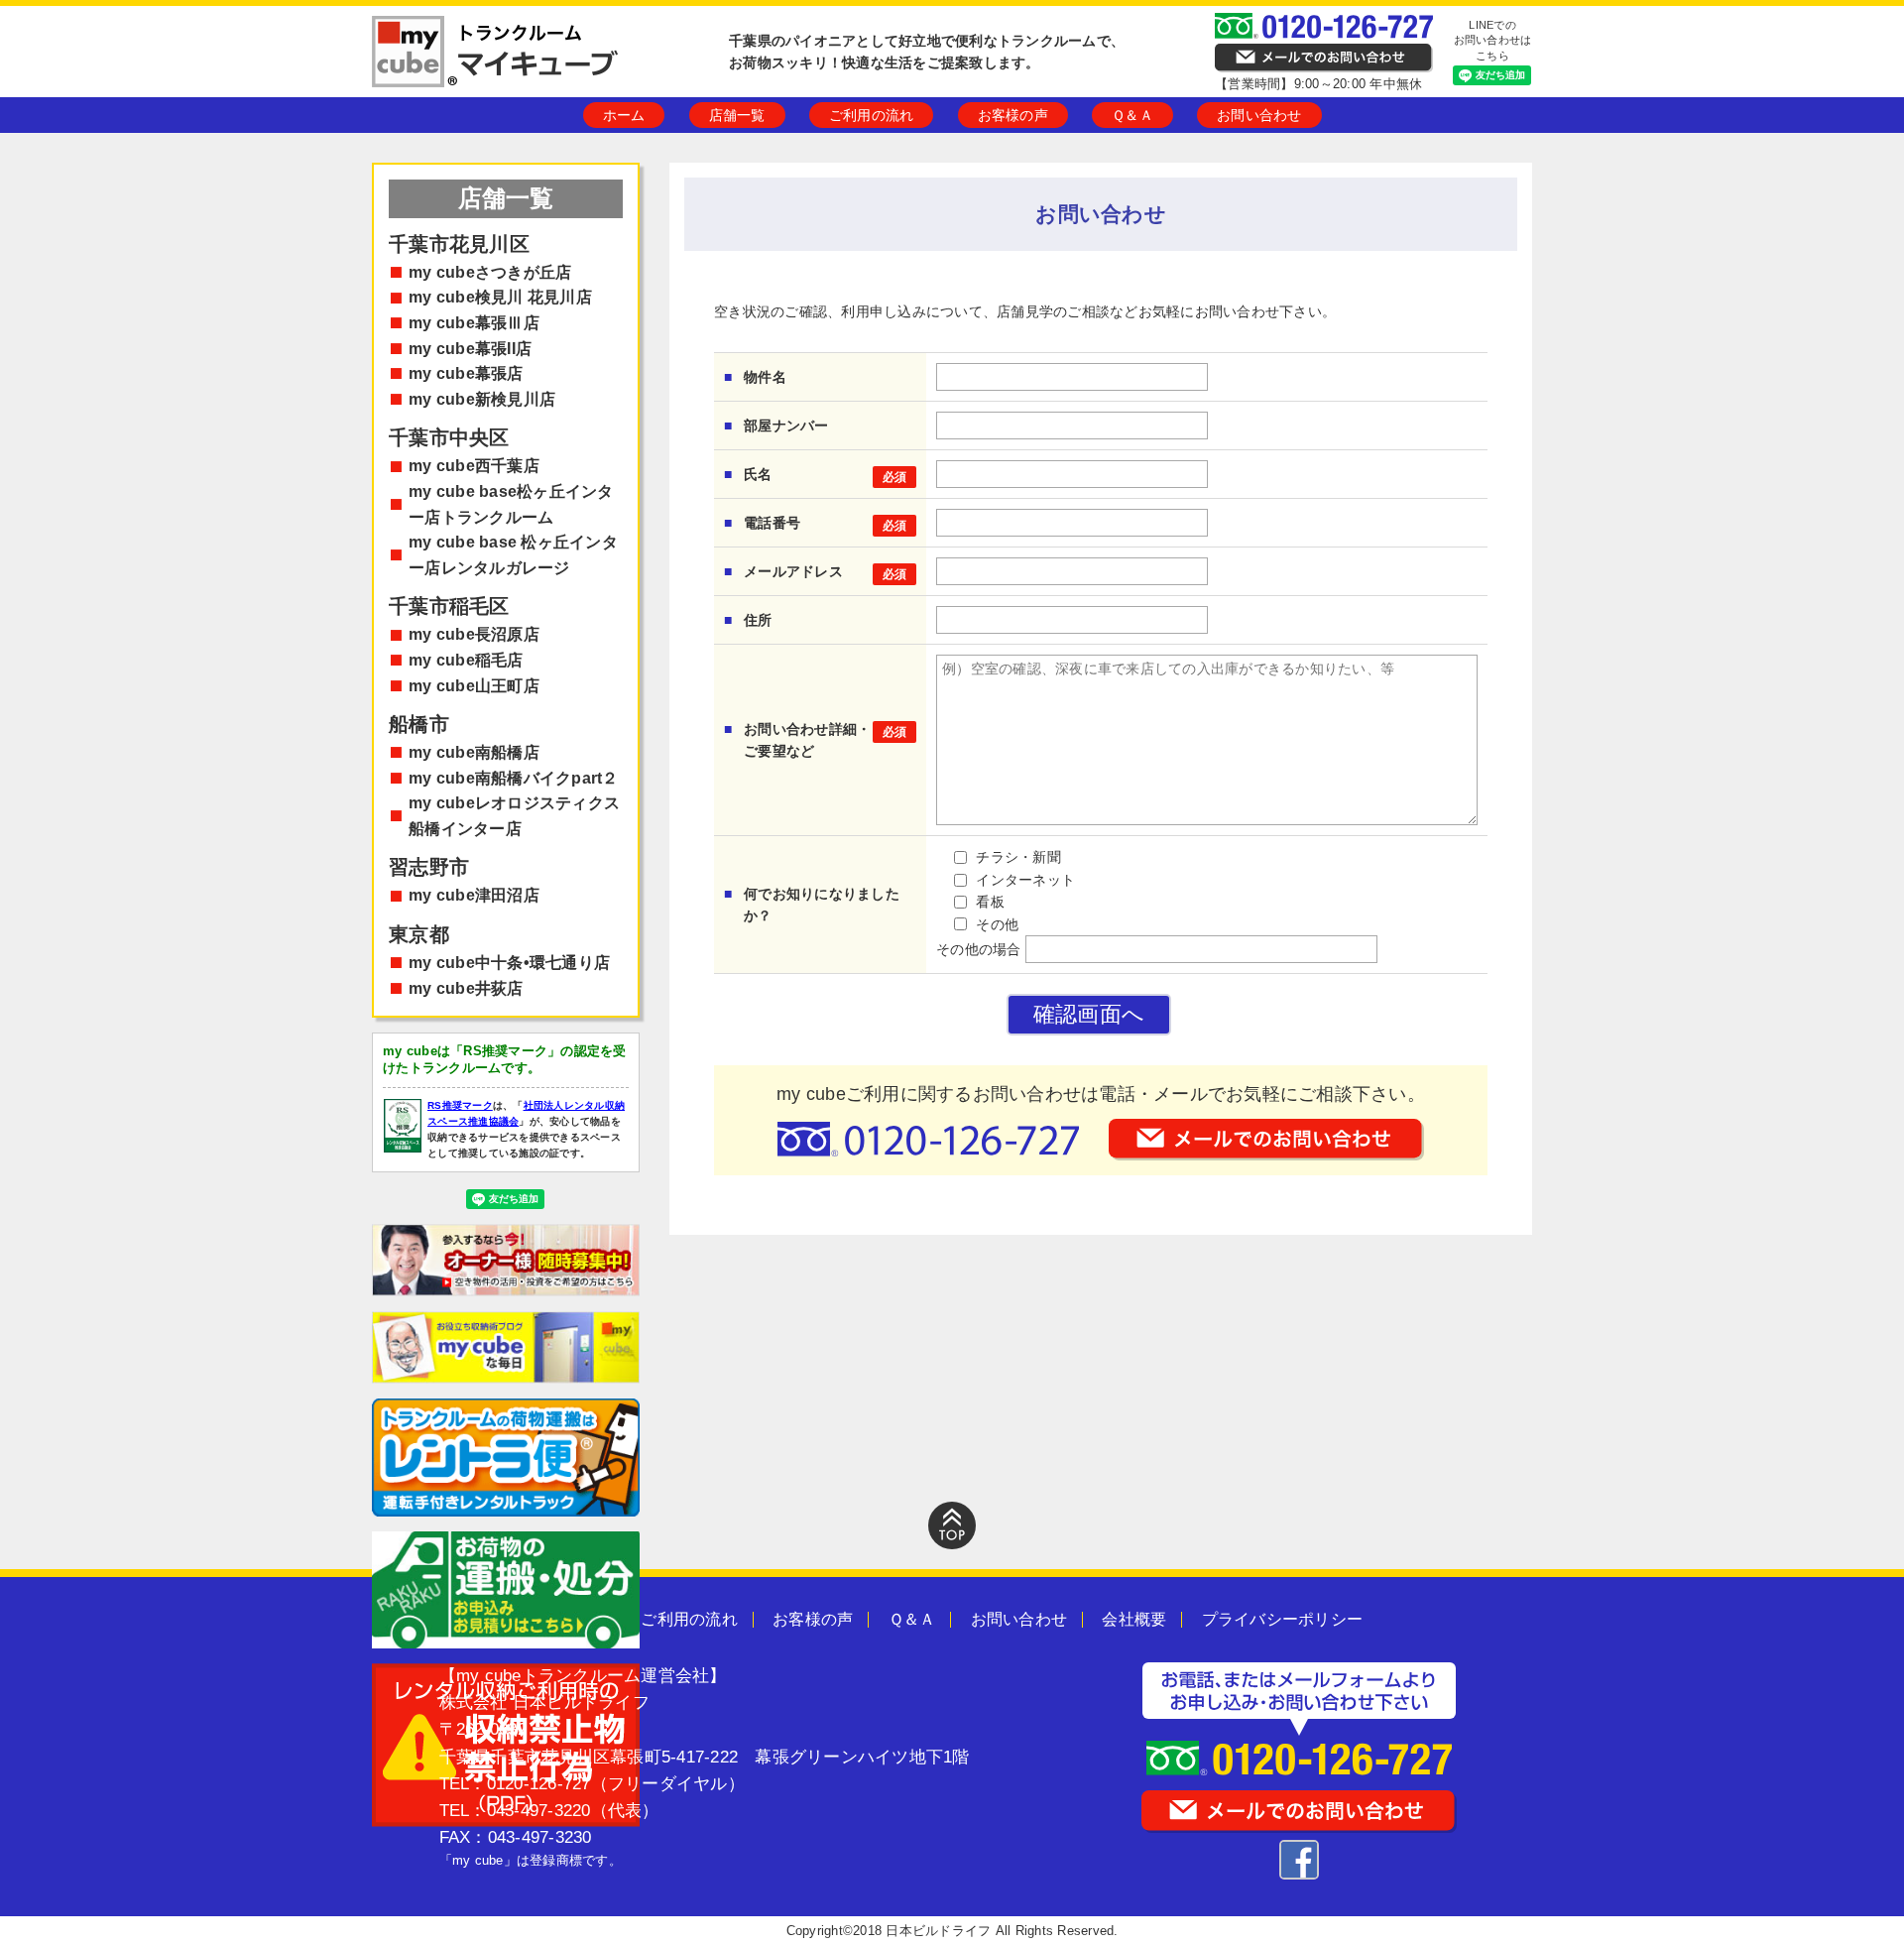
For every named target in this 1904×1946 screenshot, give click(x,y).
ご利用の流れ (872, 115)
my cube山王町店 (474, 686)
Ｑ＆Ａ (1132, 115)
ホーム (624, 115)
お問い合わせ (1259, 115)
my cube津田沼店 (474, 895)
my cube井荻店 (466, 988)
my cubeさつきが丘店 (490, 272)
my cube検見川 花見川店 (500, 297)
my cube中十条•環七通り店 (509, 963)
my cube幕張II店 (470, 349)
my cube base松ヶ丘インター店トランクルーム (511, 504)
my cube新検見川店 (482, 399)
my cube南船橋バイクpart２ (514, 778)
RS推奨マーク (460, 1105)
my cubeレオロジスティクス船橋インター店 (514, 816)
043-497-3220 (539, 1811)
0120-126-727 (539, 1784)
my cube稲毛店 (466, 660)
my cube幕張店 (466, 373)
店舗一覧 (737, 115)
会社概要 (1134, 1619)
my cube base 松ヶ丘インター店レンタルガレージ (513, 555)
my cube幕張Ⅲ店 (474, 323)
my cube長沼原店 (474, 634)
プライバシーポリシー (1283, 1619)
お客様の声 (1013, 115)
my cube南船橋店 (474, 752)
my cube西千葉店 (474, 466)
